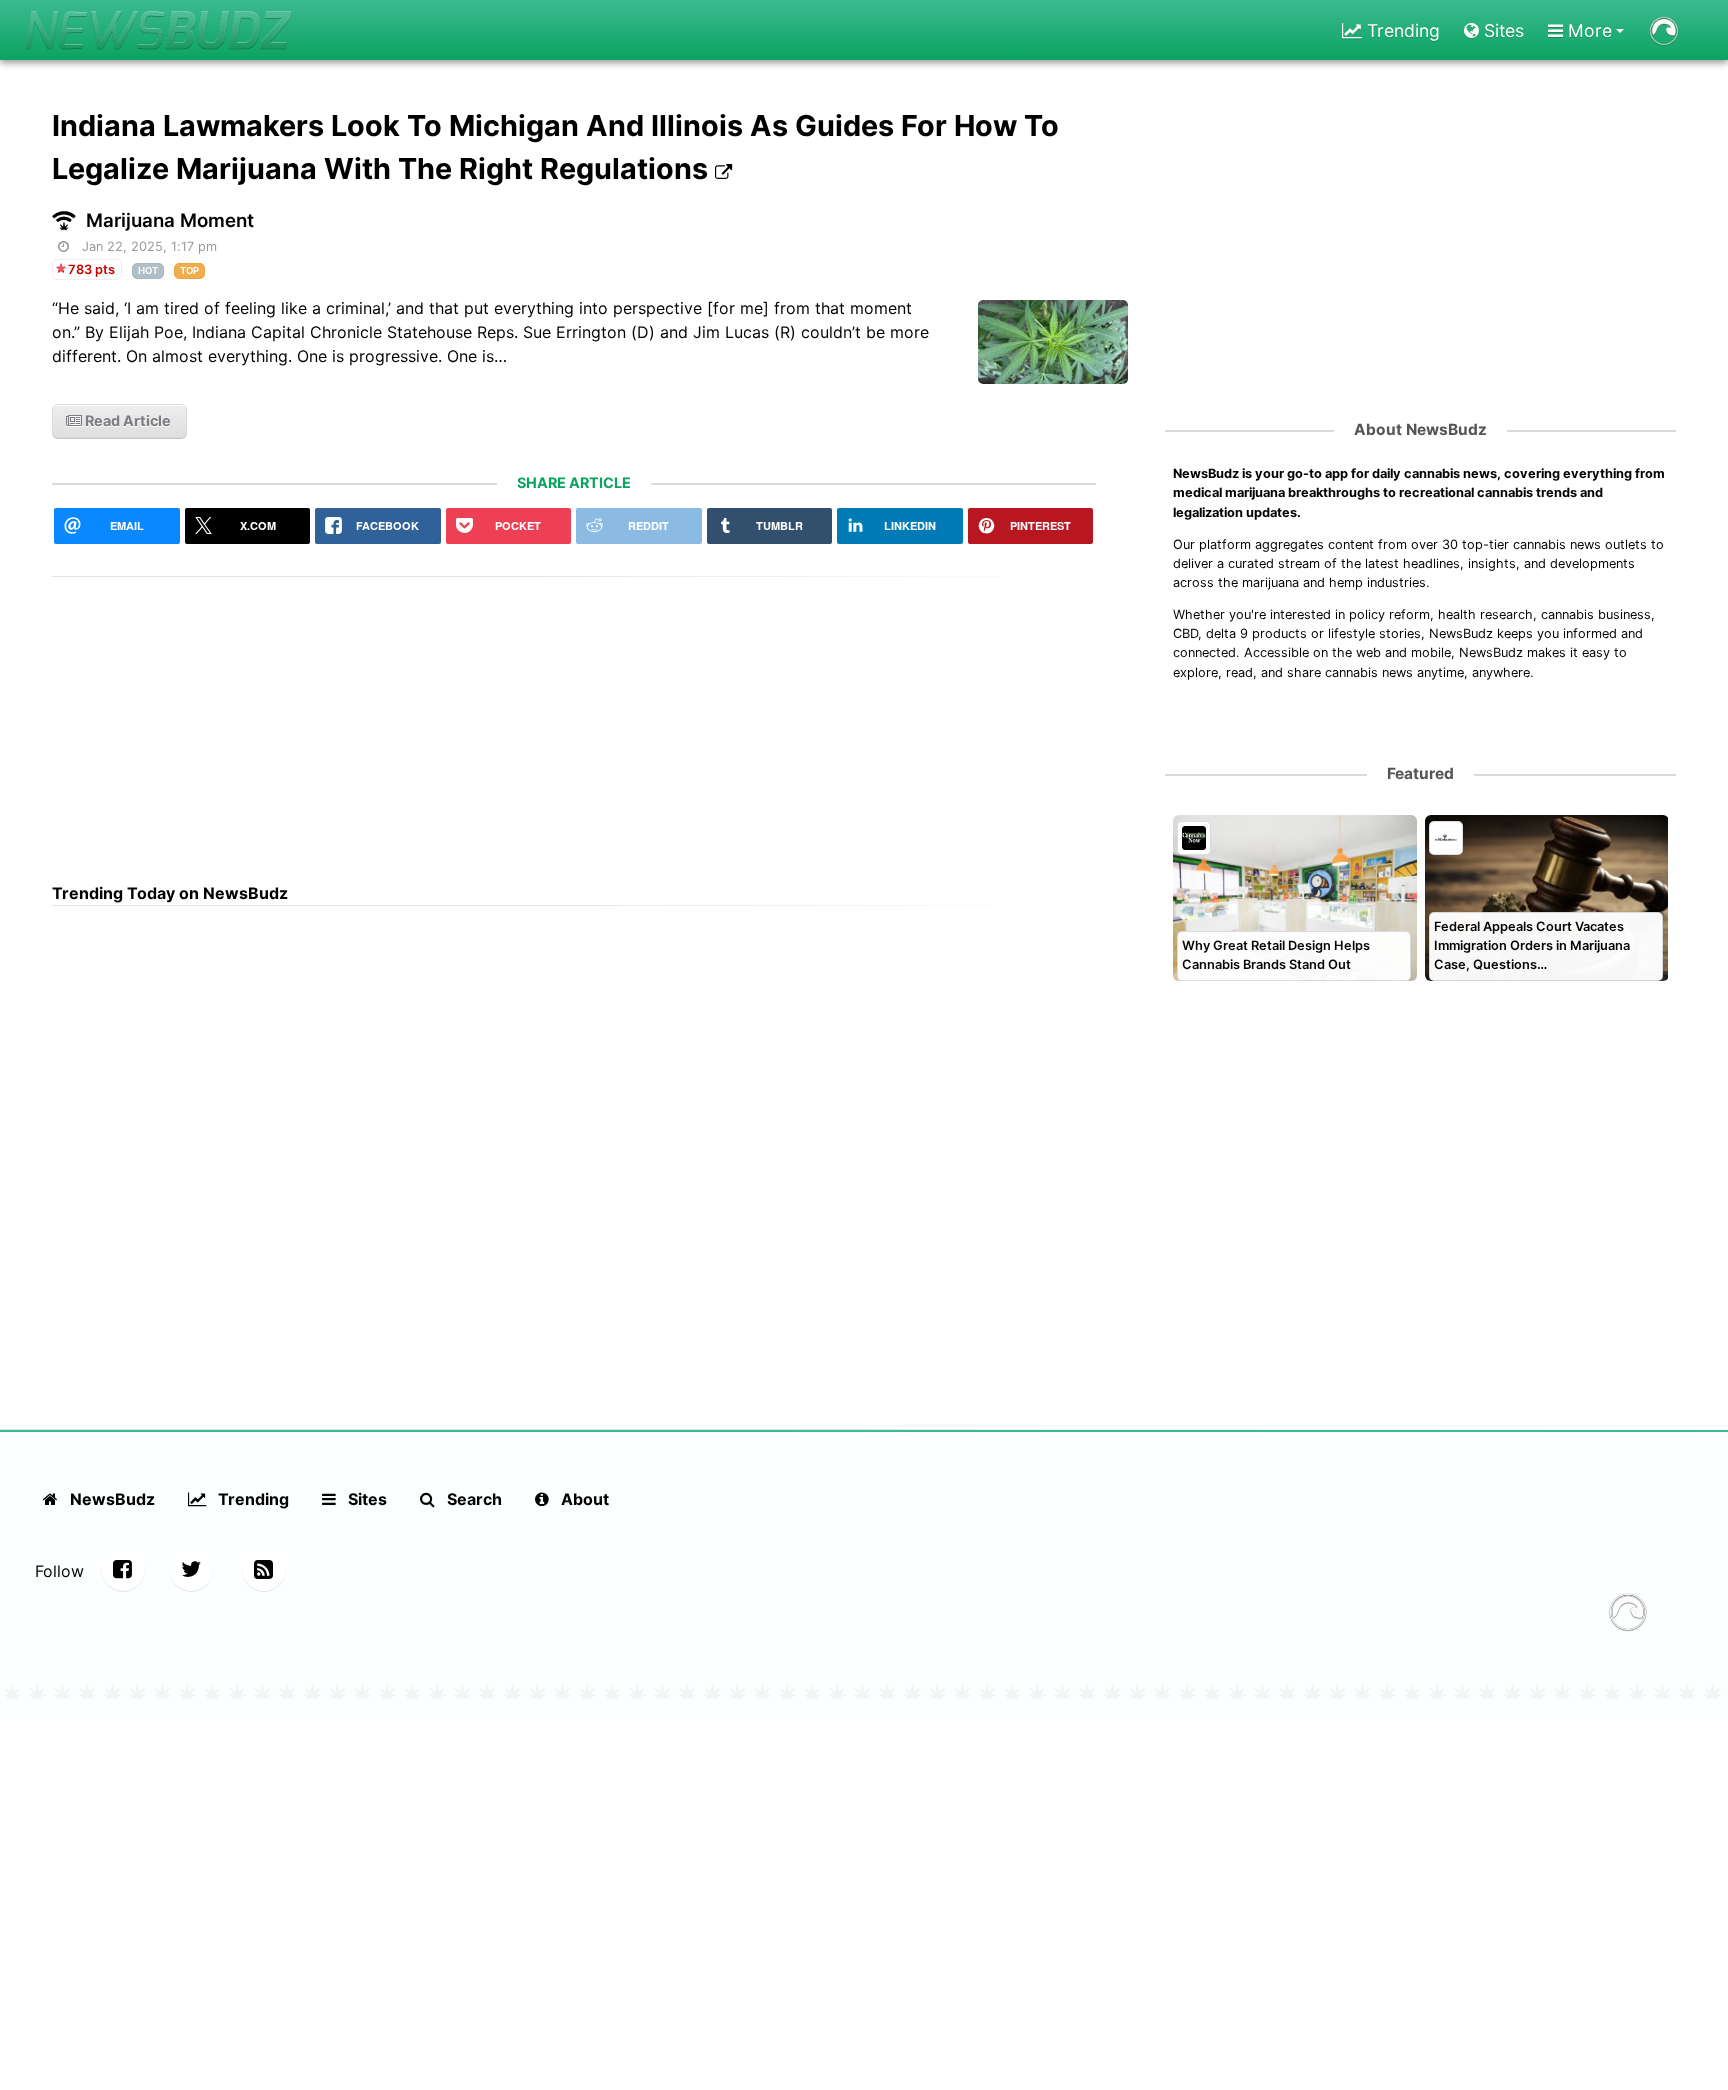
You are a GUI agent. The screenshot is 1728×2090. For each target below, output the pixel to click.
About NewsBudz (1420, 429)
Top (189, 270)
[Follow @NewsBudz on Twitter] (191, 1569)
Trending (1401, 30)
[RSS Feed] (264, 1569)
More (1587, 30)
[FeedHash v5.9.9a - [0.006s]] (1628, 1615)
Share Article (574, 482)
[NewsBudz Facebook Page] (123, 1569)
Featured (1420, 773)
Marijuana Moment (170, 220)
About (583, 1499)
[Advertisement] (574, 717)
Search (472, 1499)
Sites (1501, 30)
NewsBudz (110, 1499)
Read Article (126, 420)
